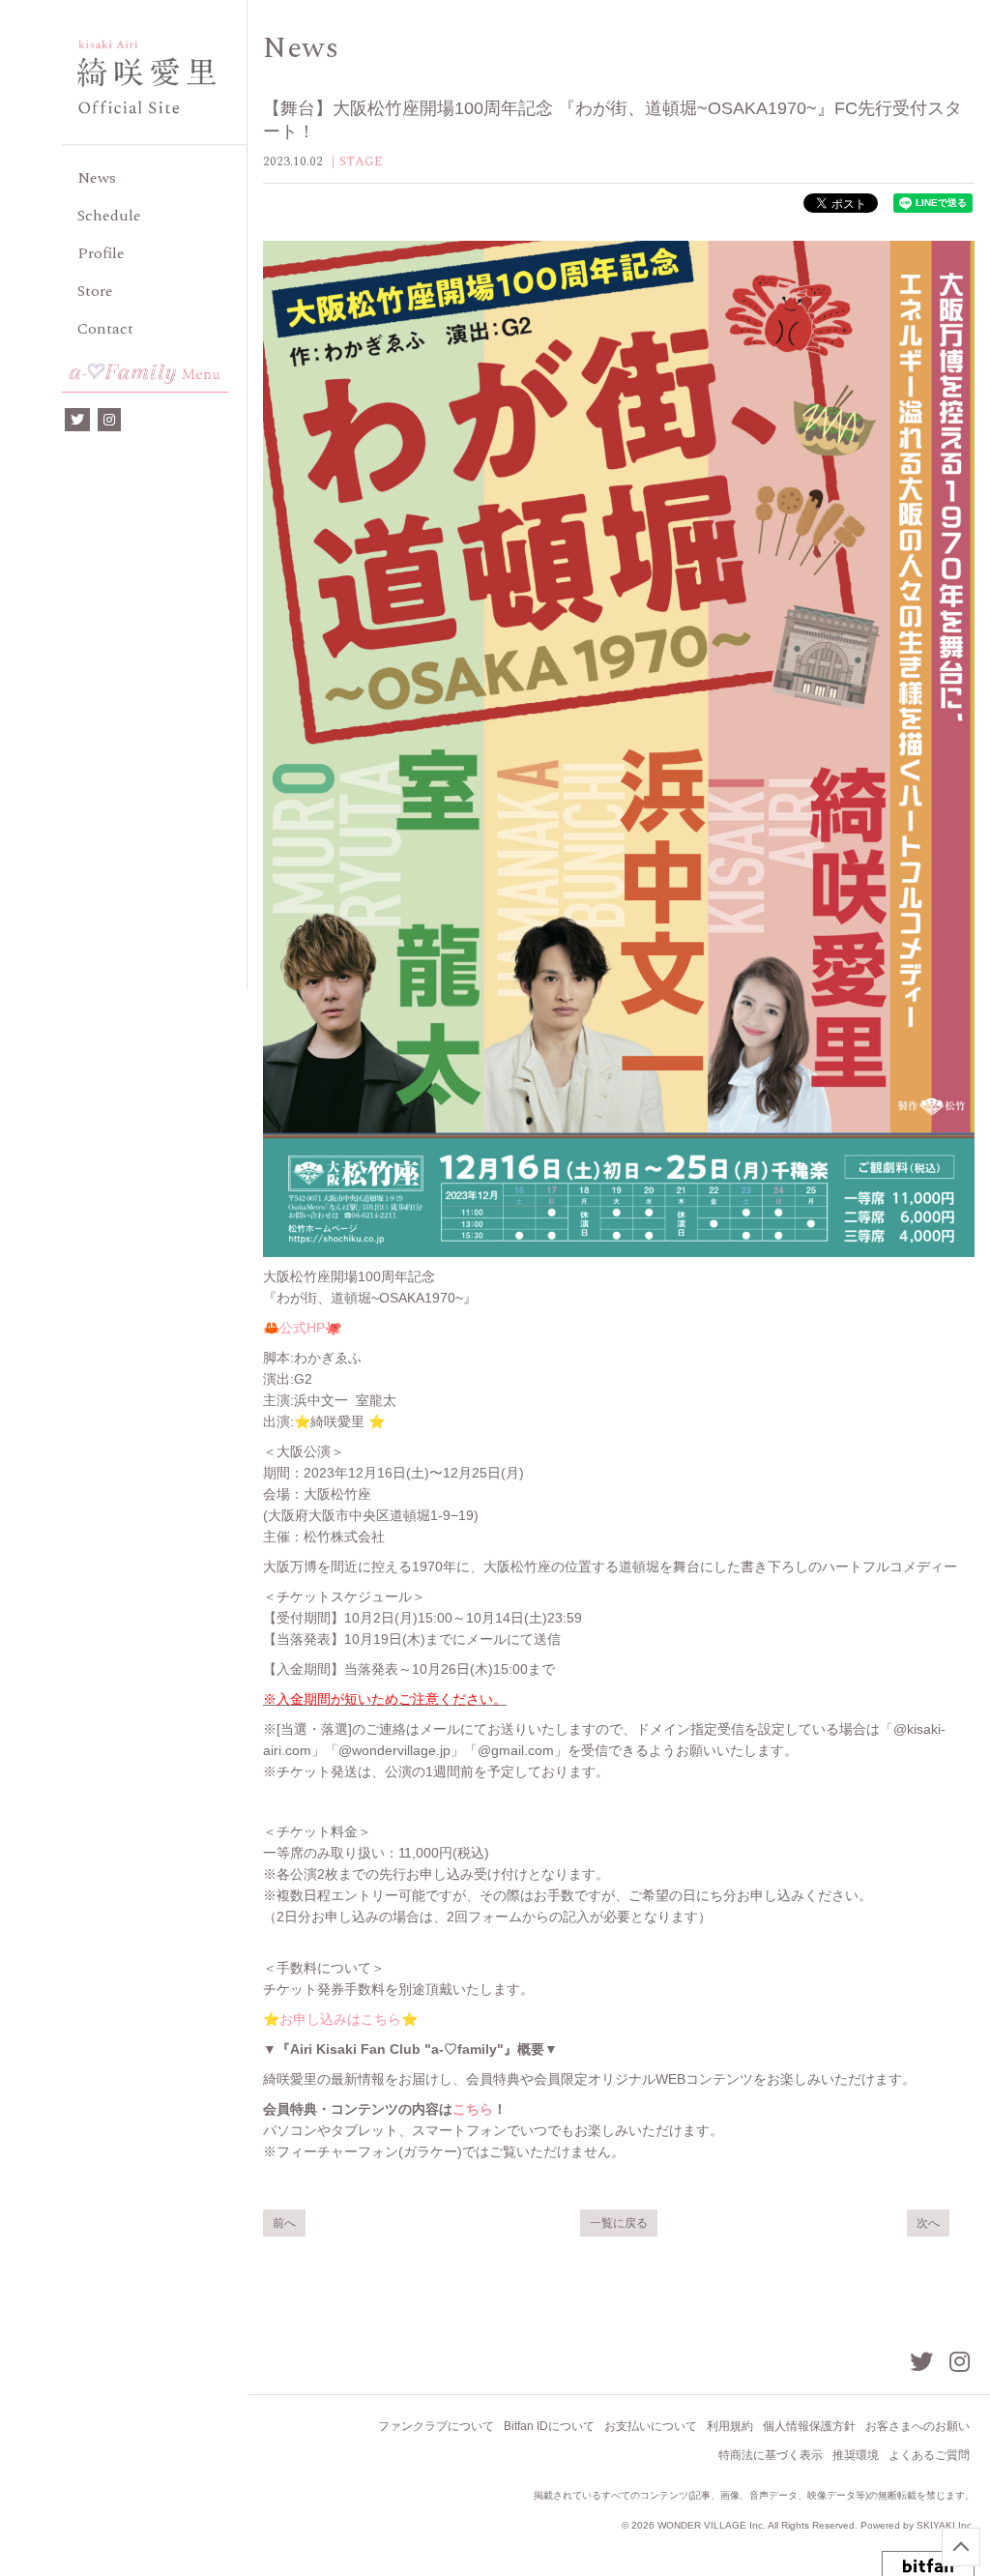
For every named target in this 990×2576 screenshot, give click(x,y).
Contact (105, 329)
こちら (473, 2109)
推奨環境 (856, 2455)
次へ (928, 2223)
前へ (284, 2223)
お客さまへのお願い (917, 2426)
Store (95, 291)
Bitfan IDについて (549, 2426)
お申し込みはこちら (340, 2019)
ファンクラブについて (436, 2426)
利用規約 (730, 2426)
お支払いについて (651, 2426)
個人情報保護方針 (809, 2426)
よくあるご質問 (929, 2455)
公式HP (302, 1328)
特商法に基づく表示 (771, 2455)
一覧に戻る (619, 2223)
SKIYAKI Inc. (946, 2525)
